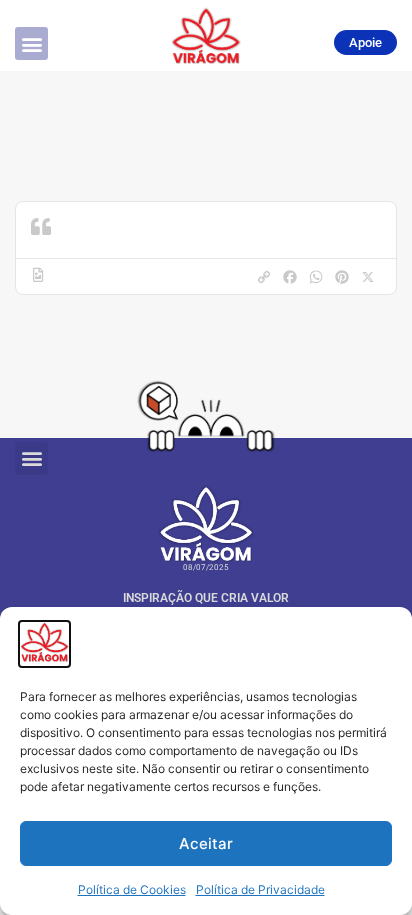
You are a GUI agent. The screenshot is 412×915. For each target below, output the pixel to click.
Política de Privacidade (260, 889)
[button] (31, 43)
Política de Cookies (132, 889)
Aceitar (206, 843)
